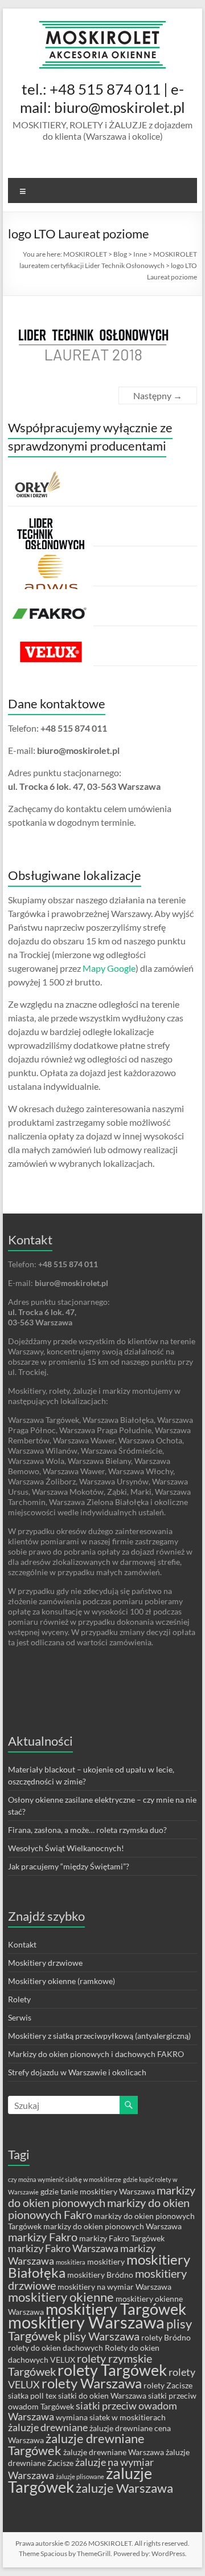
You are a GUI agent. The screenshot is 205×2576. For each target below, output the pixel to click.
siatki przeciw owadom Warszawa (93, 2411)
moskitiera (71, 2262)
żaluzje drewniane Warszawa (114, 2452)
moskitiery (106, 2261)
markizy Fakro (43, 2237)
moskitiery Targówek (116, 2309)
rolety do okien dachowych (56, 2348)
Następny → (158, 395)
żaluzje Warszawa (124, 2488)
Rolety (19, 1999)
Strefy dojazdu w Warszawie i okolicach (77, 2072)
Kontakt (22, 1944)
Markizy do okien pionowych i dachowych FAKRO (96, 2054)
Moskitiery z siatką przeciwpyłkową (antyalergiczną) (99, 2036)
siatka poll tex (32, 2396)
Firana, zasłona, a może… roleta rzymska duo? (87, 1830)
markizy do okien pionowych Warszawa (112, 2226)
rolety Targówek (112, 2370)
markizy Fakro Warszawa (63, 2248)
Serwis (20, 2017)
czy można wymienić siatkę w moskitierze (65, 2179)
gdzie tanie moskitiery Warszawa (98, 2191)
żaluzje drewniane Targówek (76, 2444)
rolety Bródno (166, 2337)
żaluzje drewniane (48, 2427)
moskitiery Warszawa (86, 2322)
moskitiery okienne (61, 2297)
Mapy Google (109, 968)
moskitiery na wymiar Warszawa (114, 2287)
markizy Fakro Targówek (122, 2238)
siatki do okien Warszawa (102, 2396)
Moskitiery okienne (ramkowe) (61, 1981)
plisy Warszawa (101, 2336)
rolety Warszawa (92, 2383)
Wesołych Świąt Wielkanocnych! (66, 1848)
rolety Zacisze (168, 2385)
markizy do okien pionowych (102, 2196)
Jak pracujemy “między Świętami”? (69, 1866)
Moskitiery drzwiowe (45, 1963)
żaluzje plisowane (80, 2476)
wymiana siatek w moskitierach (111, 2417)
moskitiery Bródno (100, 2275)
